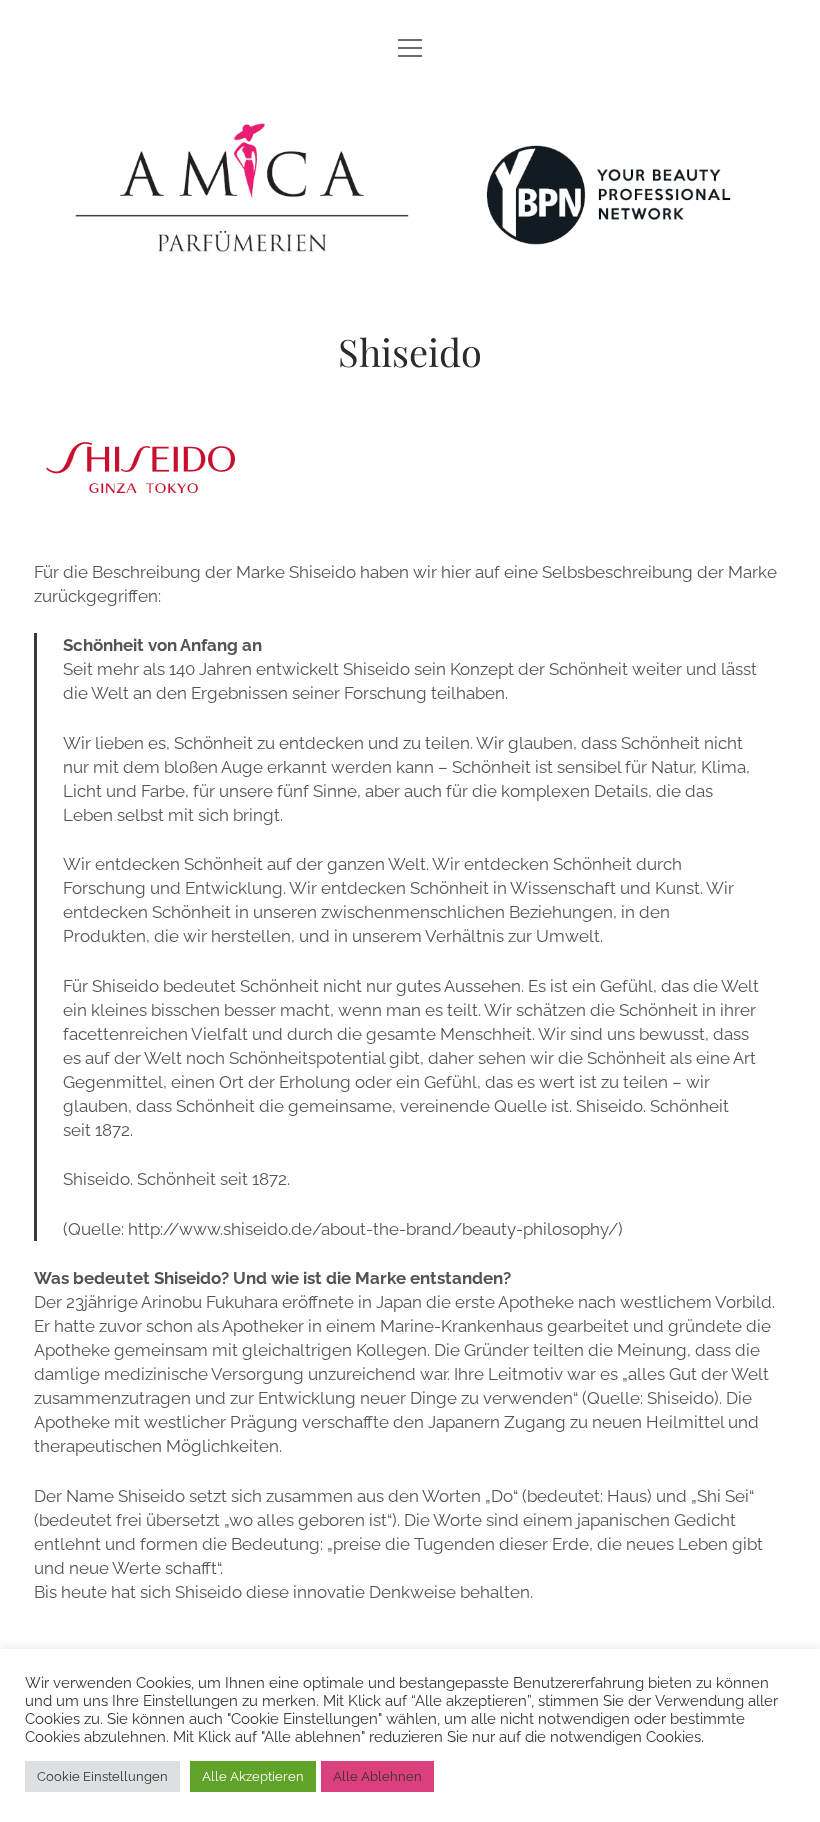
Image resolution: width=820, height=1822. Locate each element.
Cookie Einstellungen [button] (102, 1776)
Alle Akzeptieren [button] (253, 1776)
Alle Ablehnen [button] (377, 1776)
